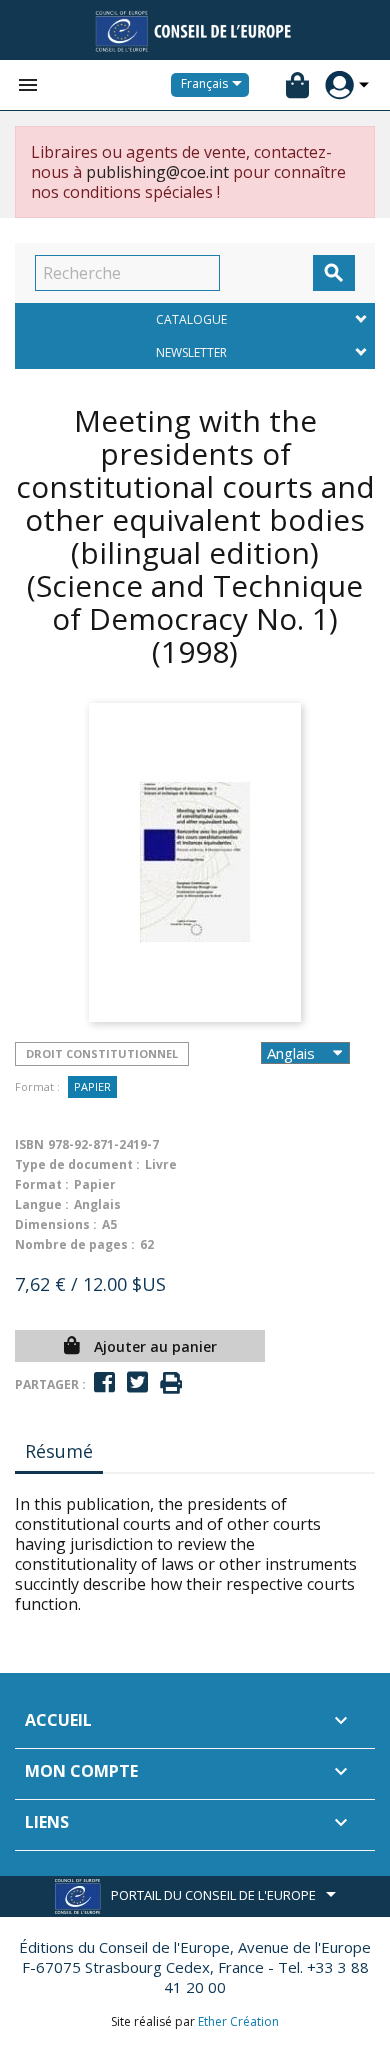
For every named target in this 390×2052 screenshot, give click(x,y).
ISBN (29, 1144)
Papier (92, 1086)
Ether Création (238, 2021)
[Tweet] (137, 1382)
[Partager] (104, 1382)
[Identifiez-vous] (339, 85)
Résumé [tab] (59, 1451)
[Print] (171, 1383)
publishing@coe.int (157, 172)
